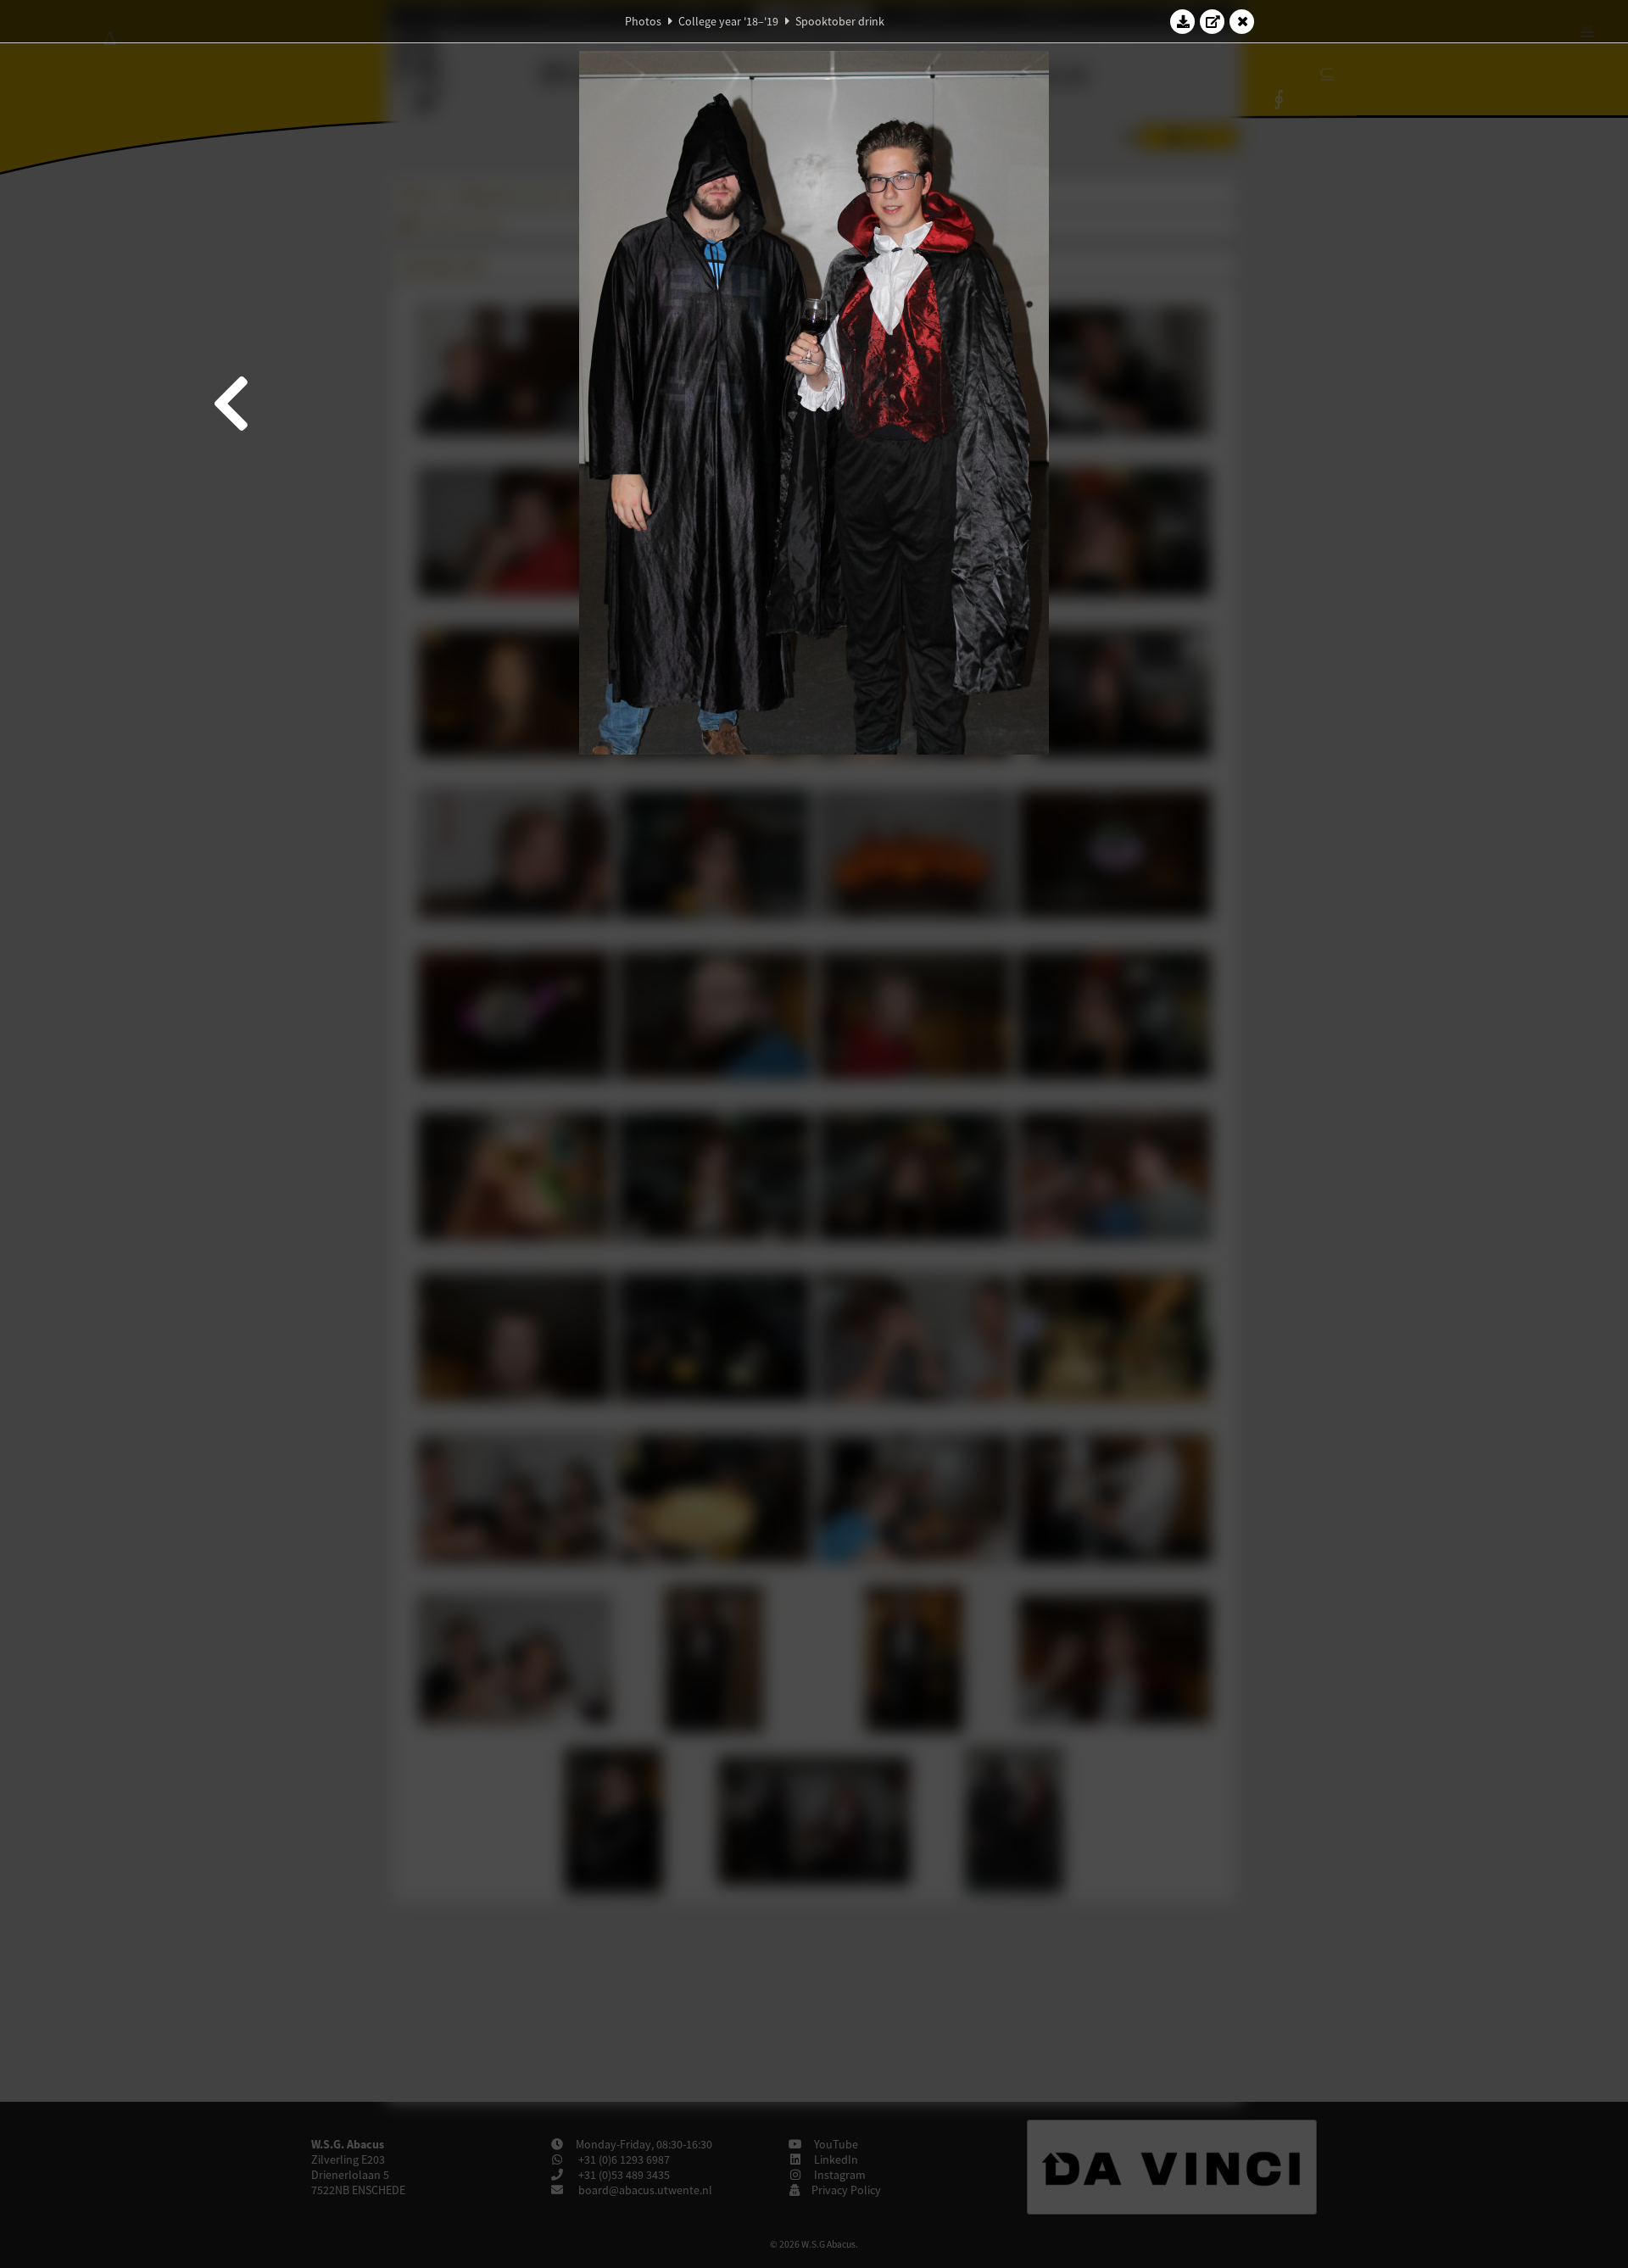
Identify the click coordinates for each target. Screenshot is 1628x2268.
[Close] (1242, 21)
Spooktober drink (840, 21)
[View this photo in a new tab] (1213, 21)
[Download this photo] (1183, 21)
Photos (643, 21)
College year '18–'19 (728, 21)
